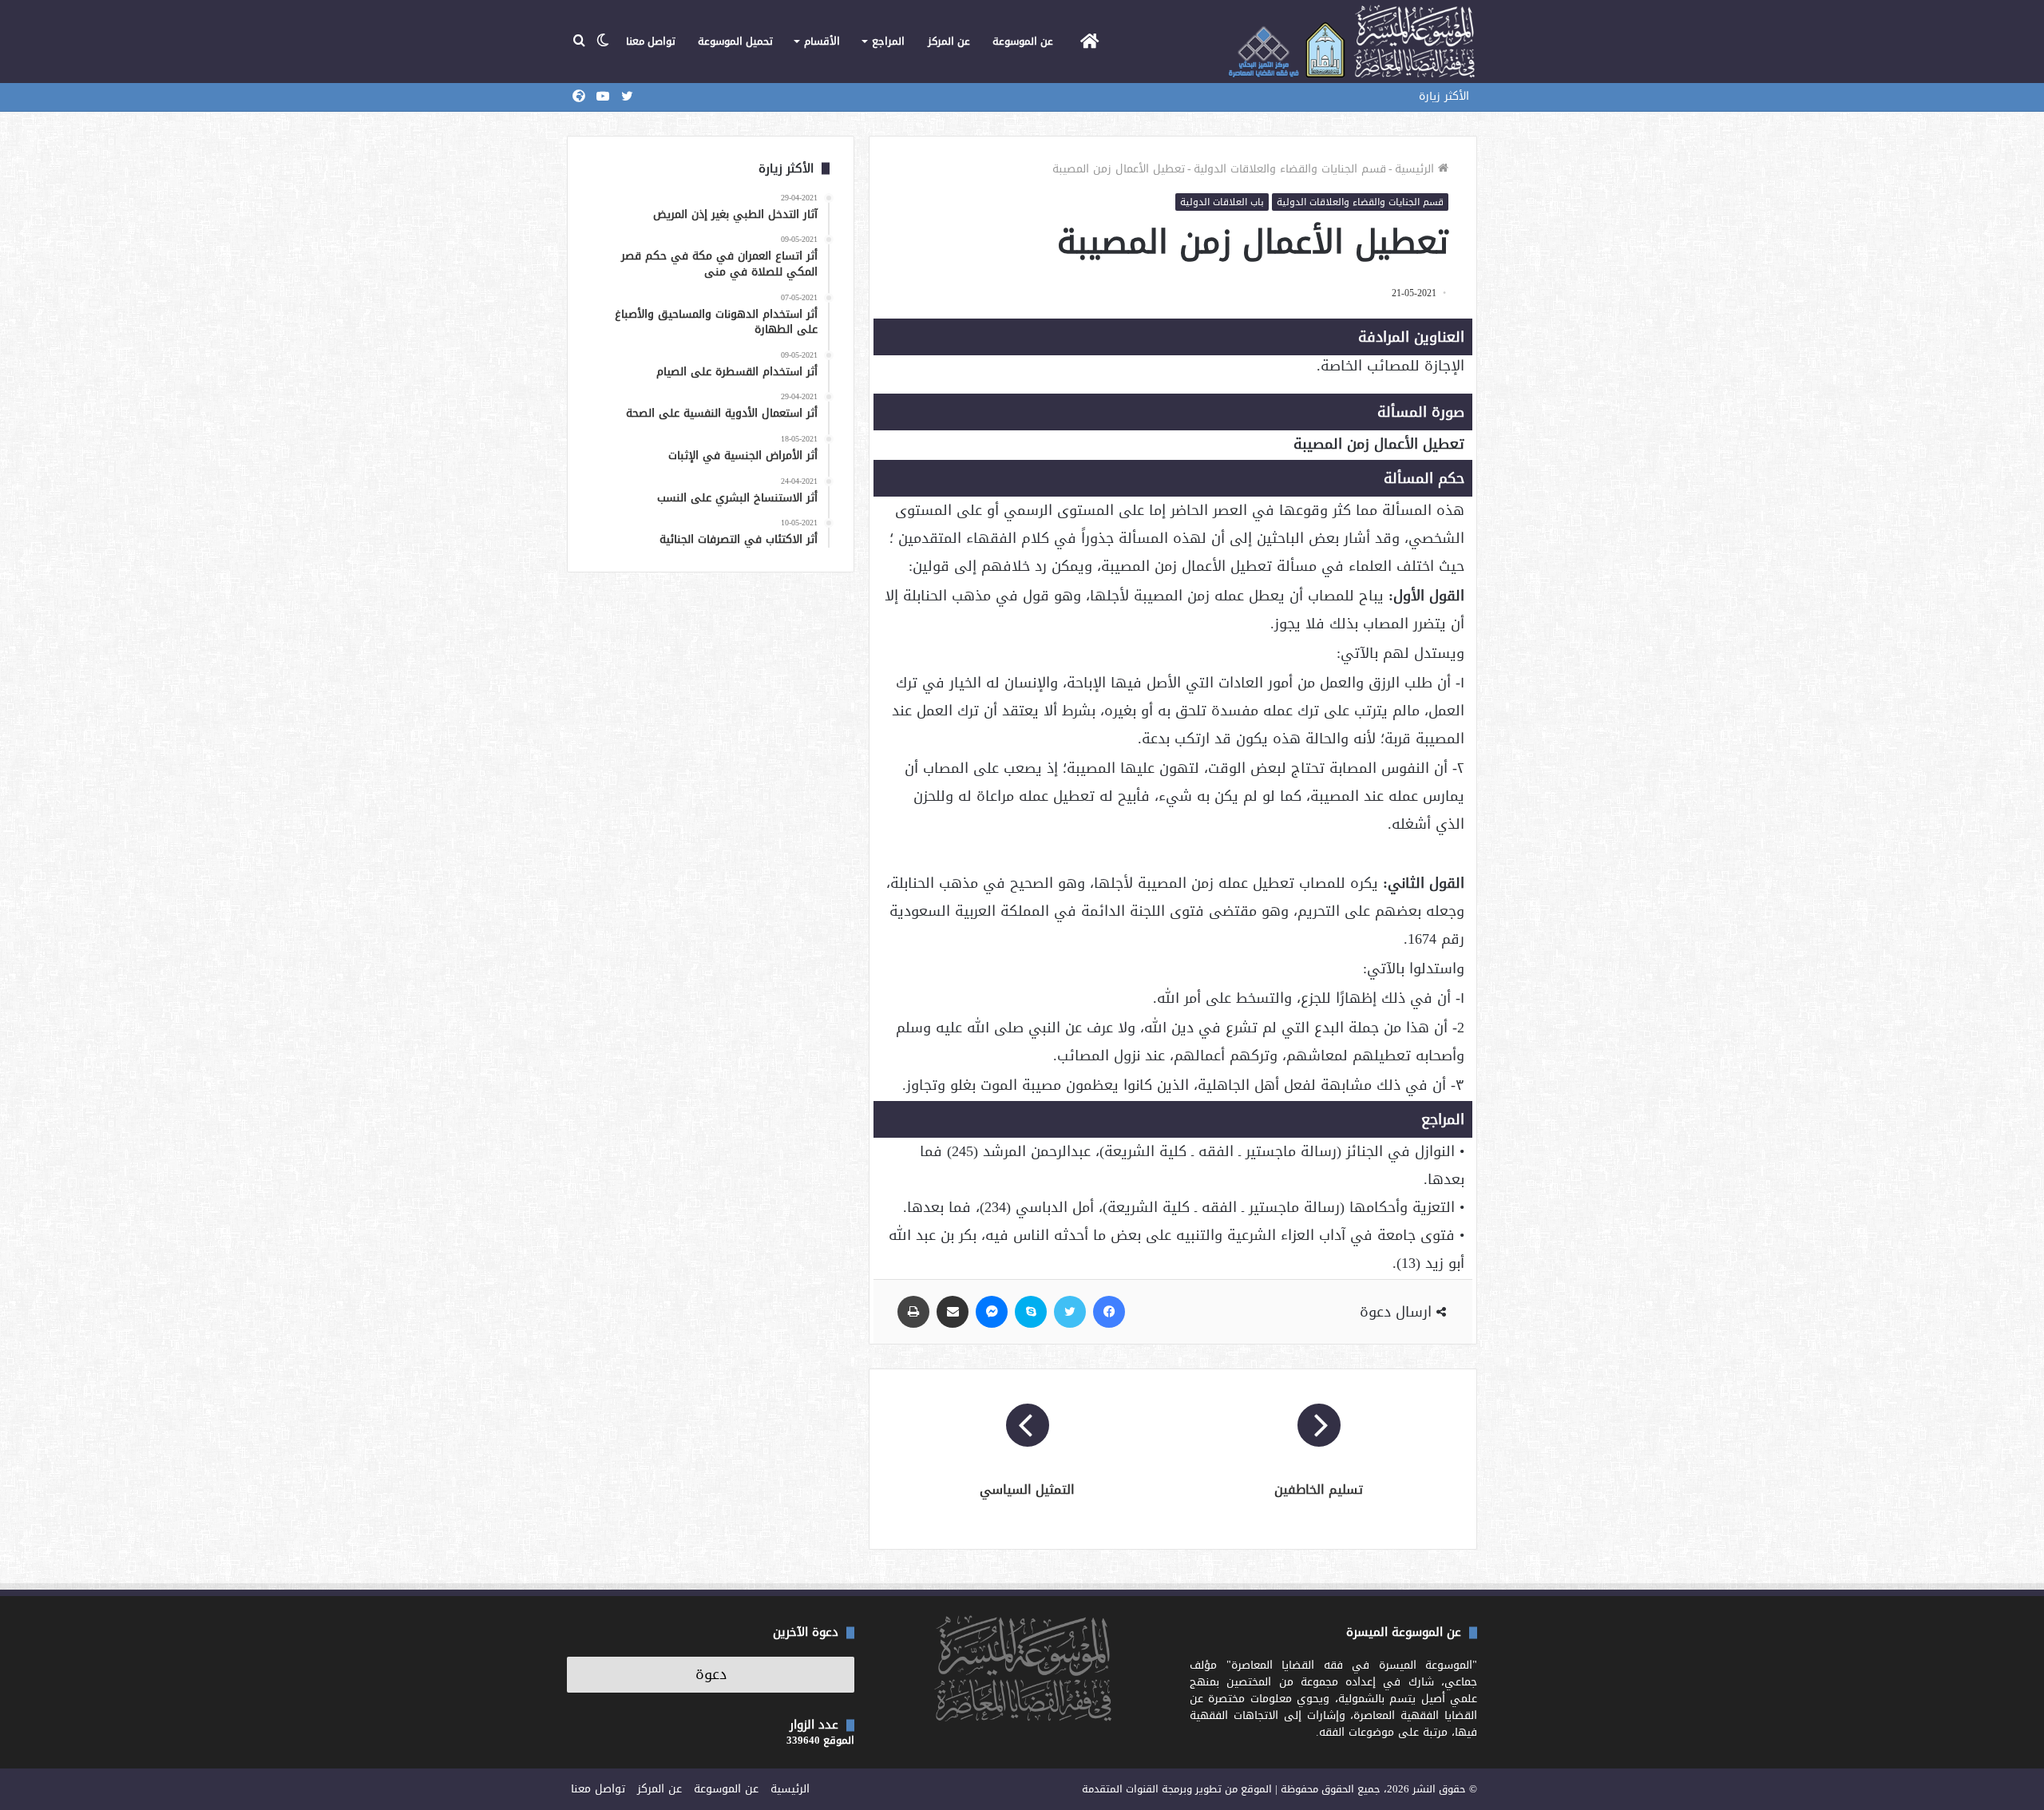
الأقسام (822, 41)
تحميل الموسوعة (735, 41)
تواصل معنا (651, 41)
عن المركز (949, 41)
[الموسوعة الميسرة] (1351, 42)
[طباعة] (913, 1312)
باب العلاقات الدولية (1222, 202)
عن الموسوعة (1023, 41)
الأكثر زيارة (1444, 96)
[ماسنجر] (992, 1312)
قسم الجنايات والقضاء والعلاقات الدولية (1290, 169)
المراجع (888, 41)
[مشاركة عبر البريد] (953, 1312)
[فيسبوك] (1109, 1312)
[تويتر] (1070, 1312)
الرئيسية (1416, 169)
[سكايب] (1031, 1312)
